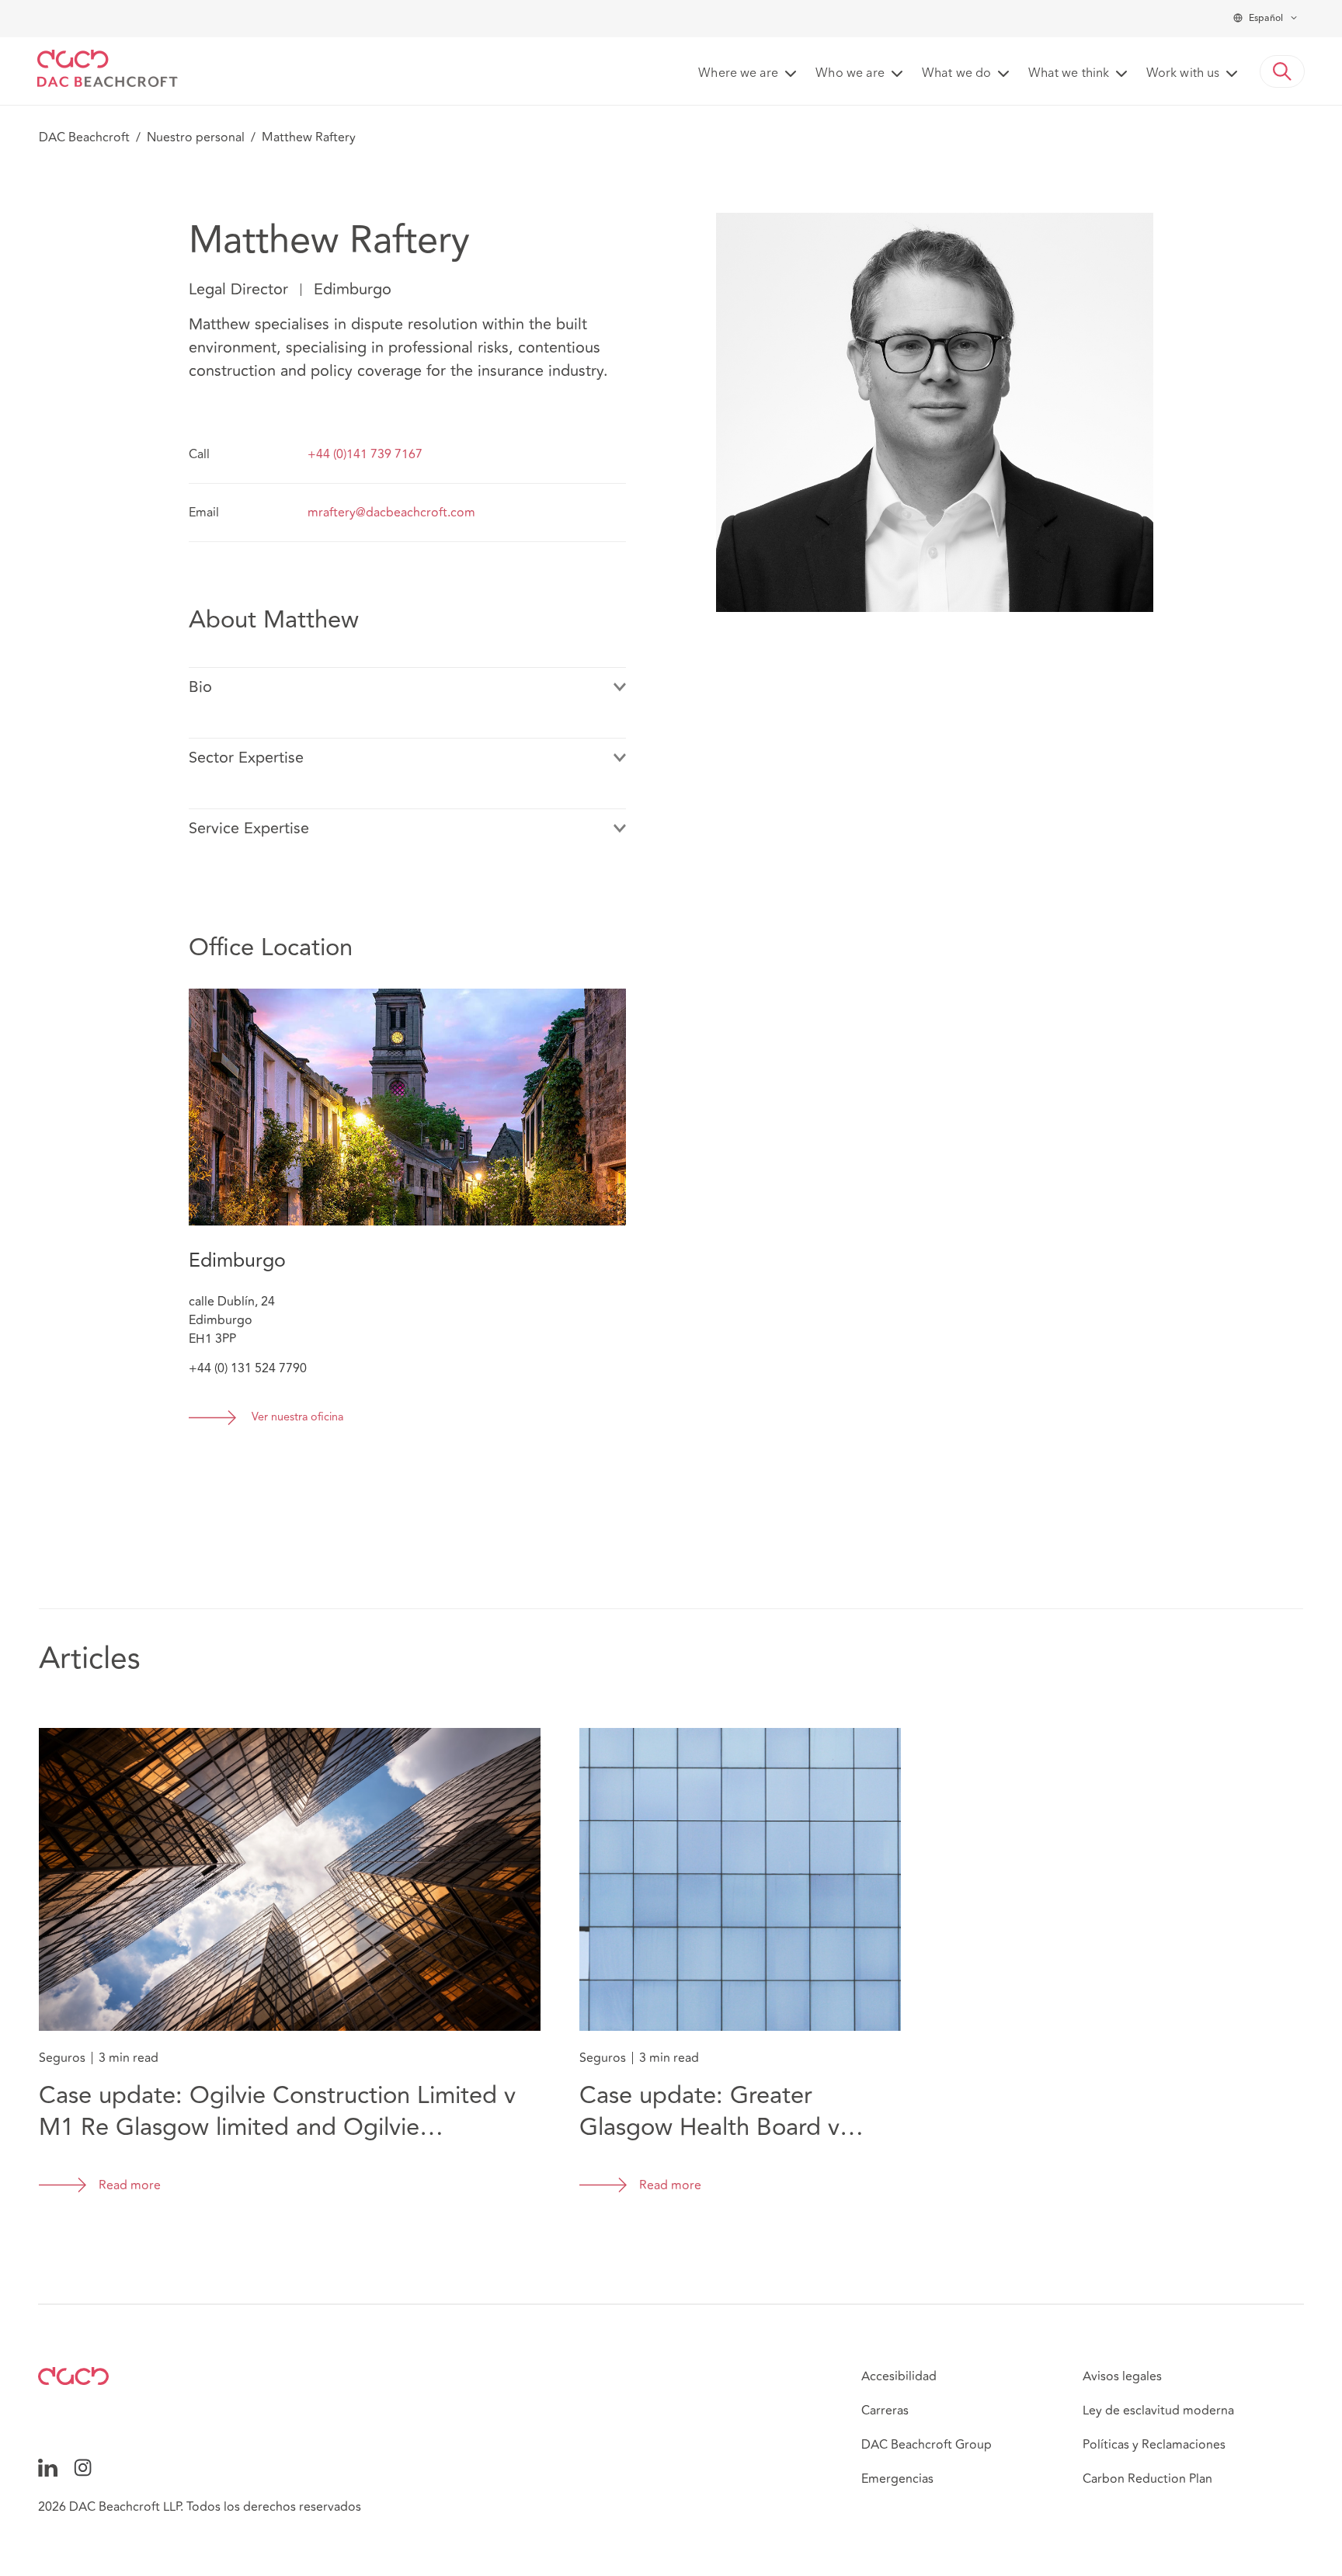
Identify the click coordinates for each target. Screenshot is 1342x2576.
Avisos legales (1122, 2376)
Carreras (885, 2411)
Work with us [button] (1183, 74)
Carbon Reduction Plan (1147, 2479)
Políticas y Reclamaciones (1154, 2445)
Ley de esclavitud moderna (1158, 2411)
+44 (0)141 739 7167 (365, 454)
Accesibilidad (899, 2376)
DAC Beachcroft (84, 137)
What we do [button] (956, 74)
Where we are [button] (738, 74)
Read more (130, 2185)
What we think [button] (1069, 74)
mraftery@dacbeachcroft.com (391, 513)
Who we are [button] (850, 74)
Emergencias (897, 2479)
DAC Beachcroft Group (927, 2445)
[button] (1282, 71)
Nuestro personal (196, 137)
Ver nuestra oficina (297, 1418)
